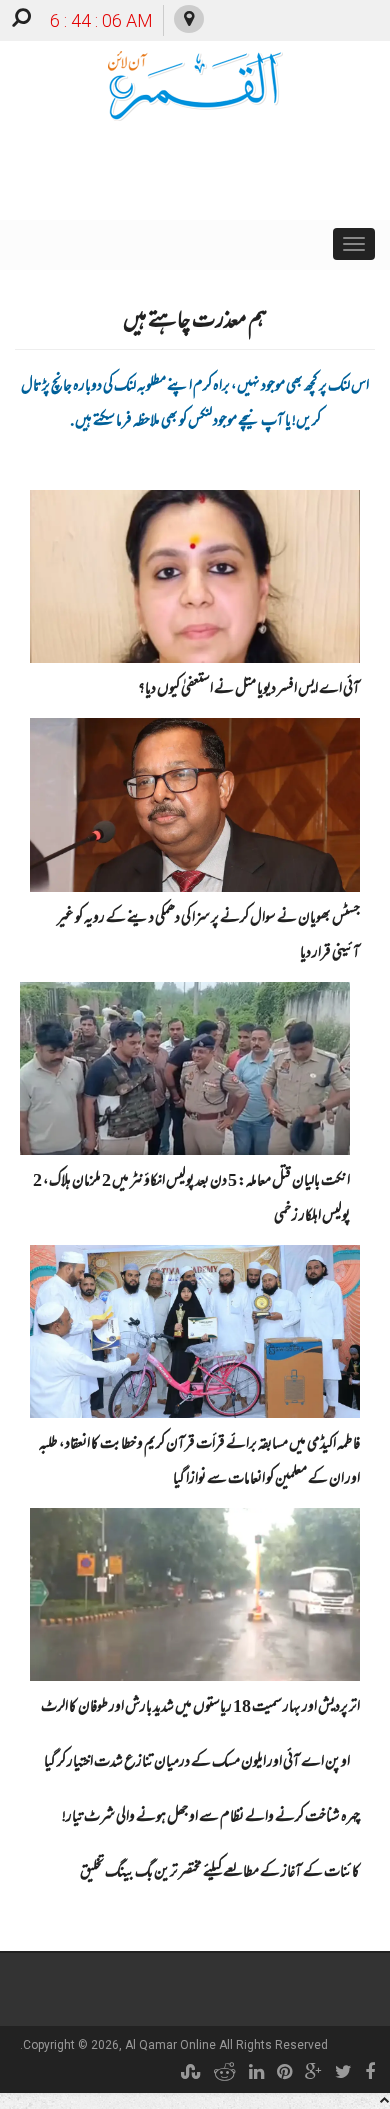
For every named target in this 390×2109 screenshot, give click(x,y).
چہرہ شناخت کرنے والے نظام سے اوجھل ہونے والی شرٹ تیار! (211, 1818)
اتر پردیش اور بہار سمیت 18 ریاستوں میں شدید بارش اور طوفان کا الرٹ (200, 1708)
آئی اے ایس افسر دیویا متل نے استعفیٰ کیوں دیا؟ (249, 690)
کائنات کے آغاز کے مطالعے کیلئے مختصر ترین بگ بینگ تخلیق (220, 1873)
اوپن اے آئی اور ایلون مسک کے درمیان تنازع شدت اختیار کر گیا (197, 1763)
